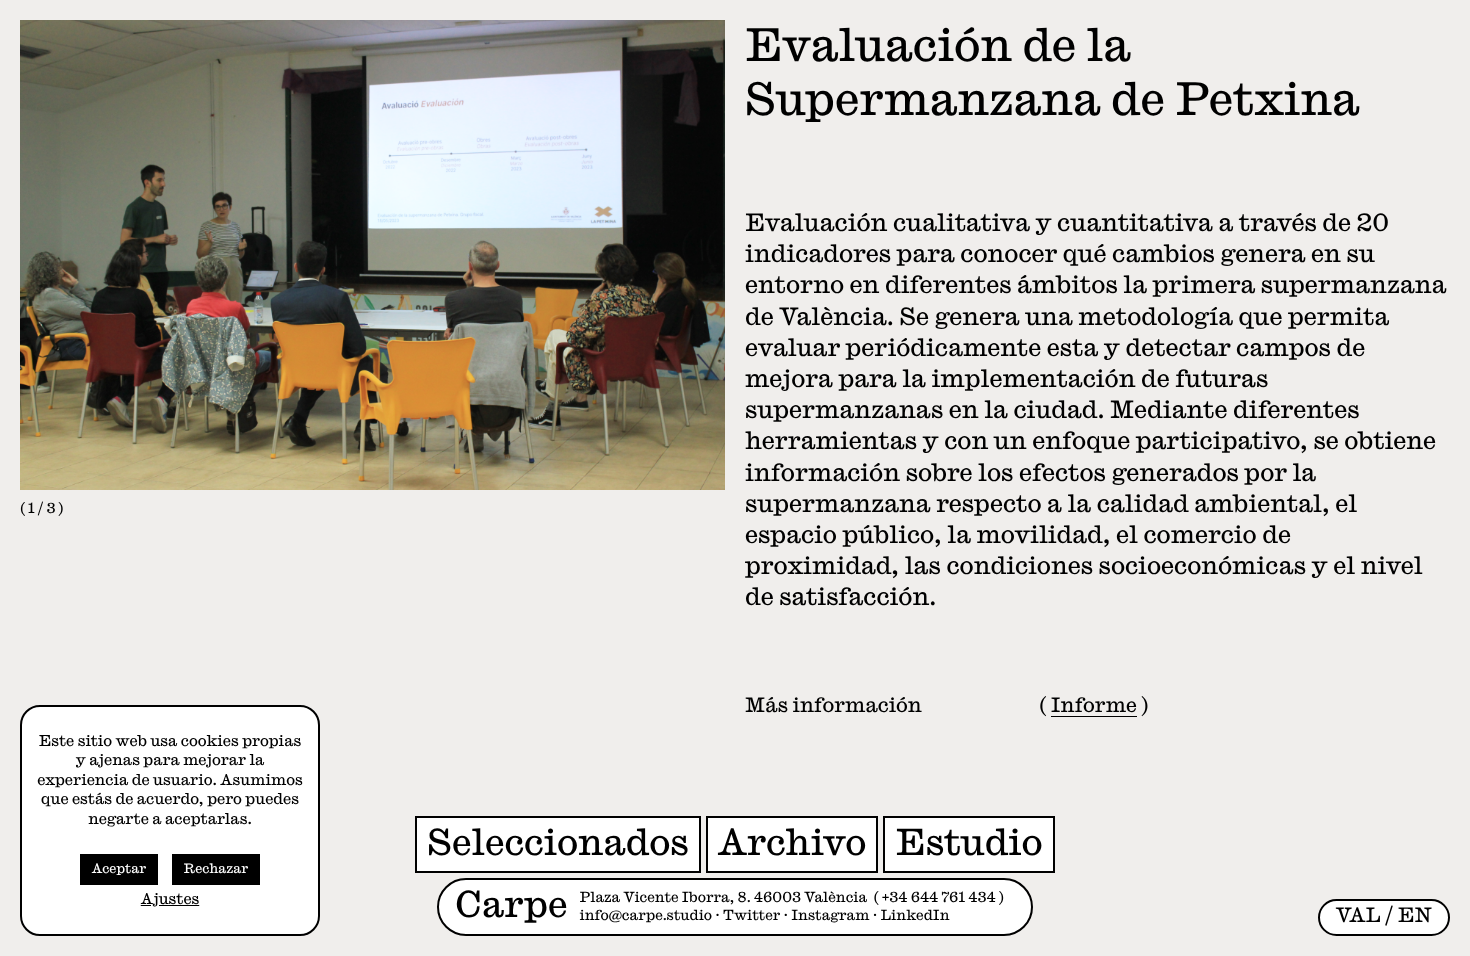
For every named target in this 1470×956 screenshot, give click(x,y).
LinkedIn (915, 916)
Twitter (751, 916)
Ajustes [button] (170, 899)
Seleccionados (558, 843)
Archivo (792, 843)
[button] (196, 269)
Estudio (968, 843)
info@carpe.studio (646, 916)
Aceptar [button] (119, 869)
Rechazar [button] (216, 869)
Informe (1094, 706)
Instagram (830, 916)
